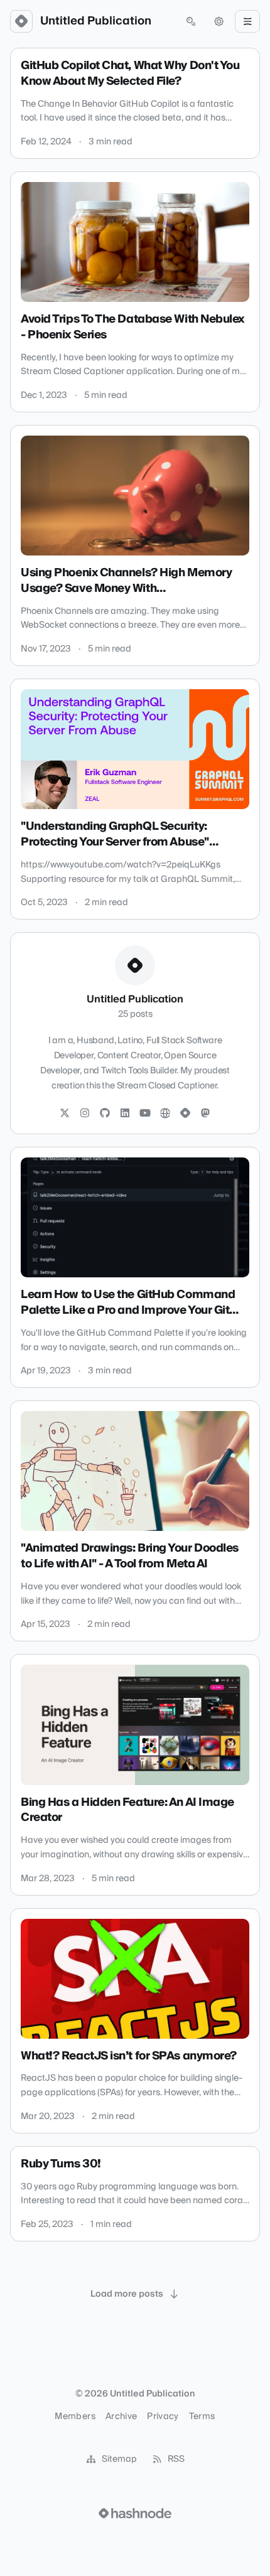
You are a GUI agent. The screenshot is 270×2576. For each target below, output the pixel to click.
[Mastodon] (205, 1114)
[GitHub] (105, 1114)
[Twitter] (65, 1114)
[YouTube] (145, 1114)
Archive (121, 2417)
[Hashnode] (185, 1114)
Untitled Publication (96, 21)
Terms (202, 2417)
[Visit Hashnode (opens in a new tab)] (135, 2513)
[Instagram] (85, 1114)
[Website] (165, 1114)
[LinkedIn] (125, 1114)
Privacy (163, 2417)
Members (75, 2417)
